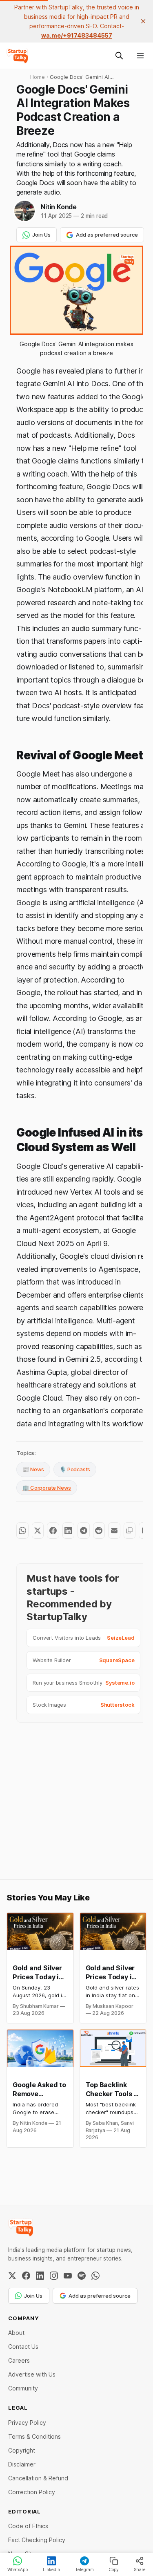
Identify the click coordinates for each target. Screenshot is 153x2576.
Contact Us (23, 2347)
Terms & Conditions (34, 2436)
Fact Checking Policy (37, 2540)
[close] (143, 21)
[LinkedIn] (40, 2276)
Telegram (84, 2569)
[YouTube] (68, 2276)
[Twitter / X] (12, 2276)
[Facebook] (26, 2276)
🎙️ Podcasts (75, 1469)
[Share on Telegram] (83, 1531)
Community (23, 2388)
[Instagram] (54, 2276)
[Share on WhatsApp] (22, 1531)
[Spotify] (82, 2276)
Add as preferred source (107, 235)
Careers (19, 2360)
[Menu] (140, 56)
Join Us (41, 235)
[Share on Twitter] (38, 1531)
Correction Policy (32, 2492)
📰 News (33, 1469)
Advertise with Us (32, 2374)
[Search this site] (119, 56)
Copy (114, 2569)
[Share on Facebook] (53, 1531)
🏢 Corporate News (47, 1488)
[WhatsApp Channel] (95, 2276)
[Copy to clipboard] (130, 1531)
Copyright (22, 2450)
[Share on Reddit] (99, 1531)
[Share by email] (114, 1531)
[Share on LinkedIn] (68, 1531)
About (16, 2333)
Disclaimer (22, 2464)
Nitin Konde (59, 207)
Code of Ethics (28, 2526)
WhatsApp (18, 2569)
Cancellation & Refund (38, 2478)
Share (140, 2569)
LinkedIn (51, 2569)
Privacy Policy (27, 2423)
